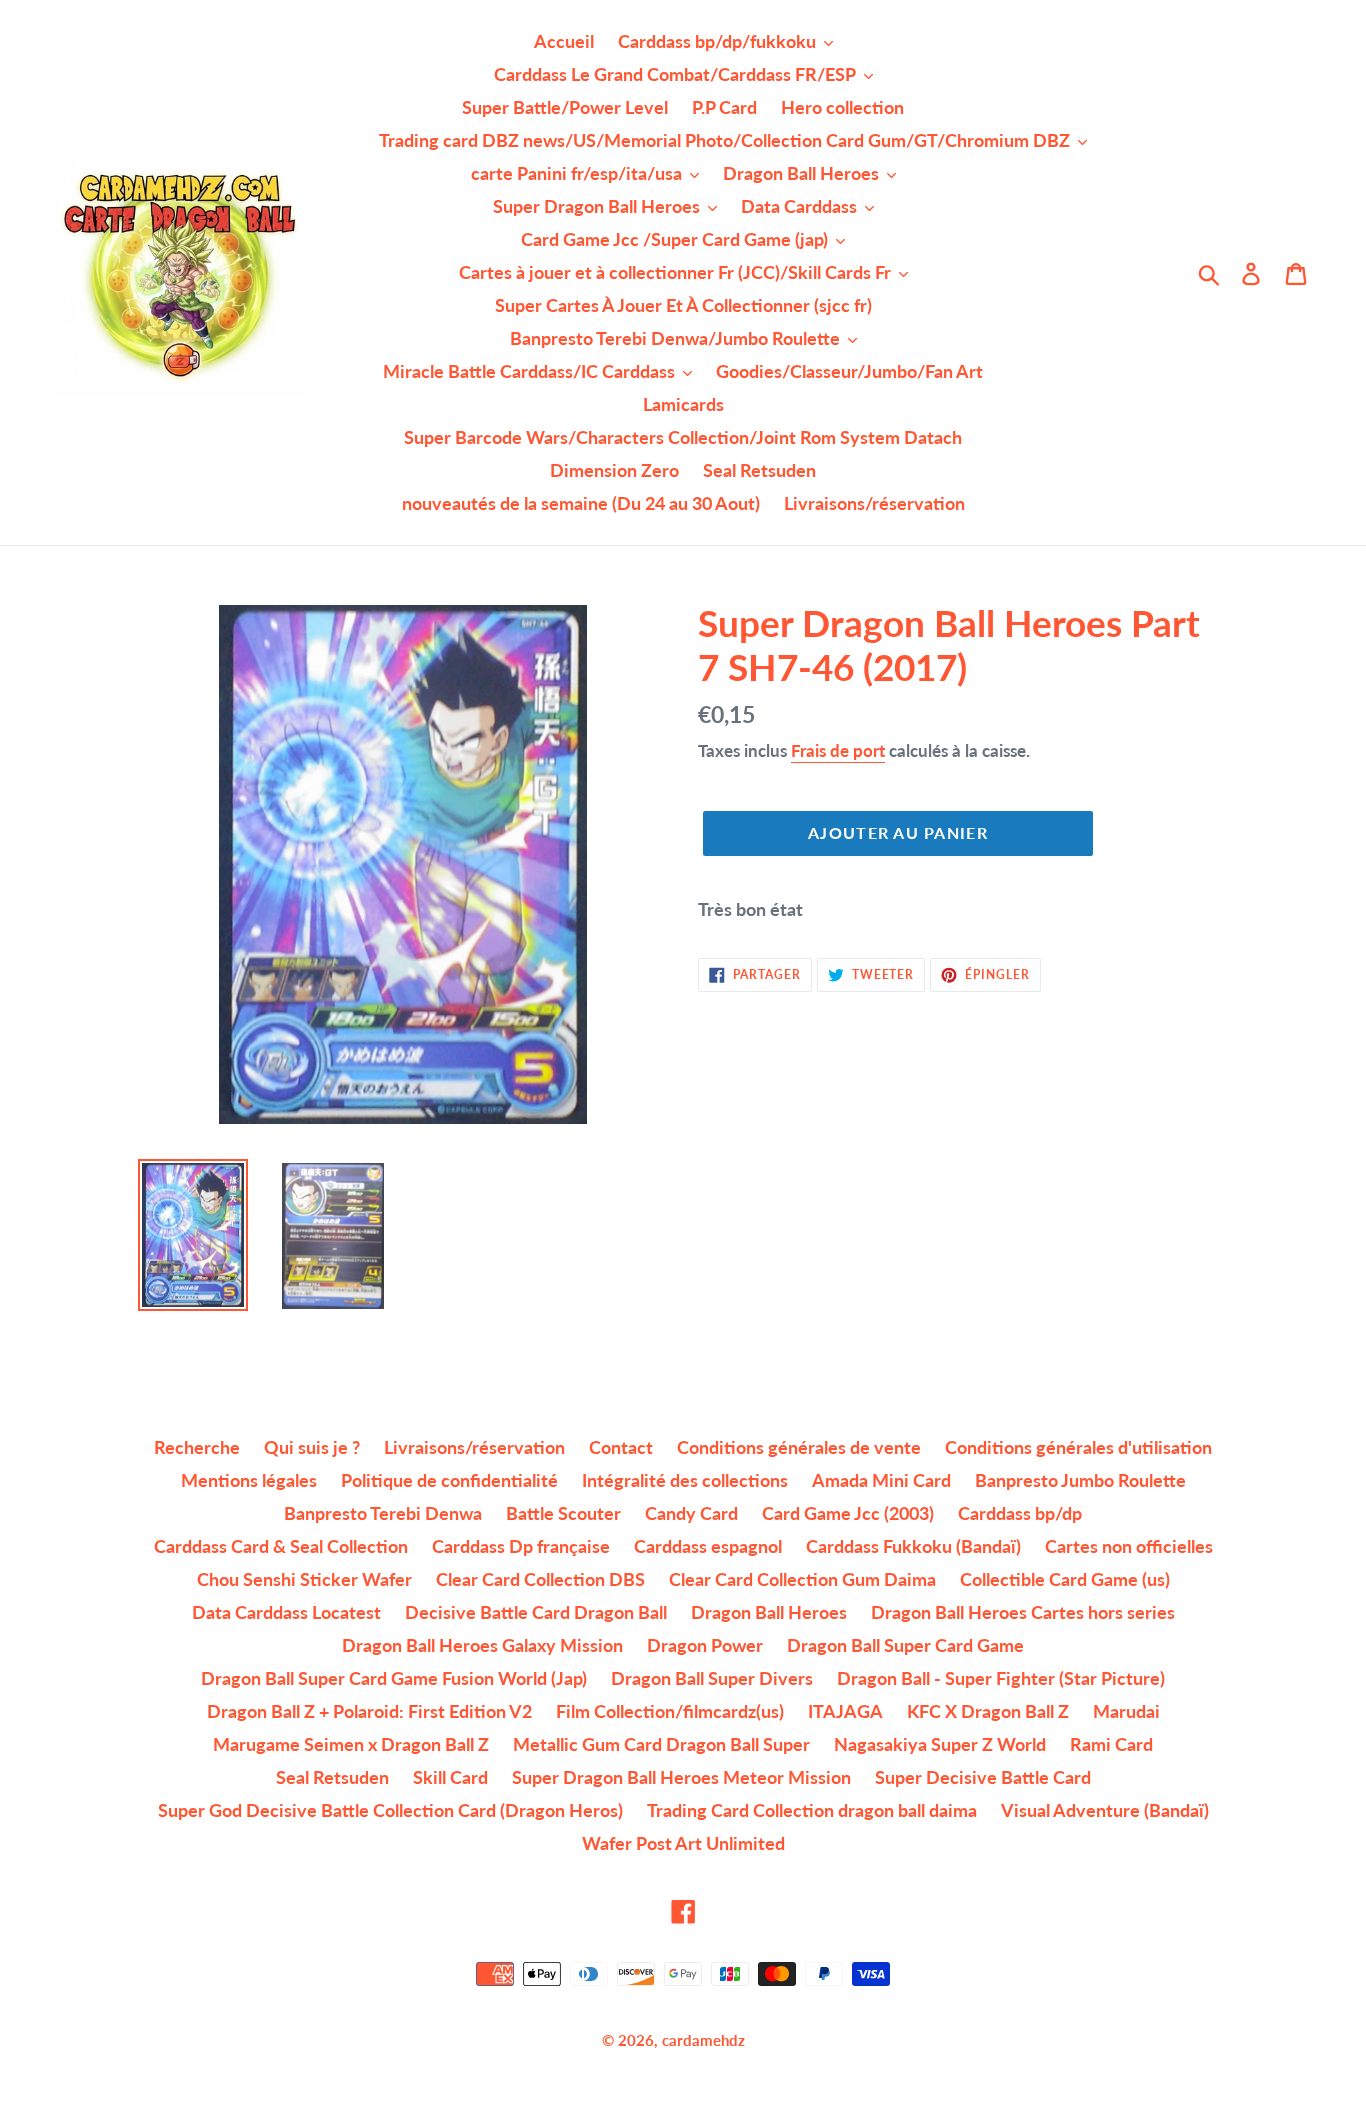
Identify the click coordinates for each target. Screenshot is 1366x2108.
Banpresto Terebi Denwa (383, 1513)
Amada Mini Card (881, 1480)
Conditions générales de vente (799, 1447)
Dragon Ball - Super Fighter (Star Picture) (1001, 1678)
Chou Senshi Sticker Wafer (304, 1579)
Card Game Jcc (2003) (848, 1513)
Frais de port (838, 750)
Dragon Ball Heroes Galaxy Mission (482, 1645)
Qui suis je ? (312, 1447)
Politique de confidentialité (449, 1480)
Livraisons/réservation (474, 1447)
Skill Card (450, 1777)
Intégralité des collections (685, 1480)
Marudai (1126, 1711)
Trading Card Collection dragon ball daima (812, 1810)
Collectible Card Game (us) (1065, 1579)
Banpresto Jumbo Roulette (1080, 1480)
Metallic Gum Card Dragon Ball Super (661, 1744)
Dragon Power (705, 1645)
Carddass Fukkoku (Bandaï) (913, 1546)
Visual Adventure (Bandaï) (1105, 1810)
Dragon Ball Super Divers (712, 1678)
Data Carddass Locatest (286, 1612)
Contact (621, 1447)
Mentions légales (249, 1480)
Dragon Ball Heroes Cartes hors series (1023, 1612)
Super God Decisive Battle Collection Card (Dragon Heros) (390, 1810)
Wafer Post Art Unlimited (683, 1843)
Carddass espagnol (708, 1546)
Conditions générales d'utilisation (1078, 1447)
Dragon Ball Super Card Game (905, 1645)
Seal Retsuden (332, 1777)
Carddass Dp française (521, 1546)
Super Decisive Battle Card (983, 1777)
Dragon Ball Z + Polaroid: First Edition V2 (369, 1711)
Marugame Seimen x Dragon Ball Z (351, 1744)
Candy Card (691, 1513)
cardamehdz (703, 2040)
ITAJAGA (845, 1711)
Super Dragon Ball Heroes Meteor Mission (681, 1777)
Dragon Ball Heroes (769, 1612)
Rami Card (1111, 1744)
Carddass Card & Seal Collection (281, 1546)
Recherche (197, 1447)
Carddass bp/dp (1020, 1513)
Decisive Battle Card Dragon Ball (536, 1612)
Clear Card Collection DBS (540, 1579)
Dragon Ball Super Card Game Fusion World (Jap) (394, 1678)
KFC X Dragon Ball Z (988, 1711)
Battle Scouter (563, 1513)
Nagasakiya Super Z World (940, 1744)
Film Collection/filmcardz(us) (670, 1711)
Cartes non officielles (1129, 1546)
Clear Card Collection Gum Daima (802, 1579)
